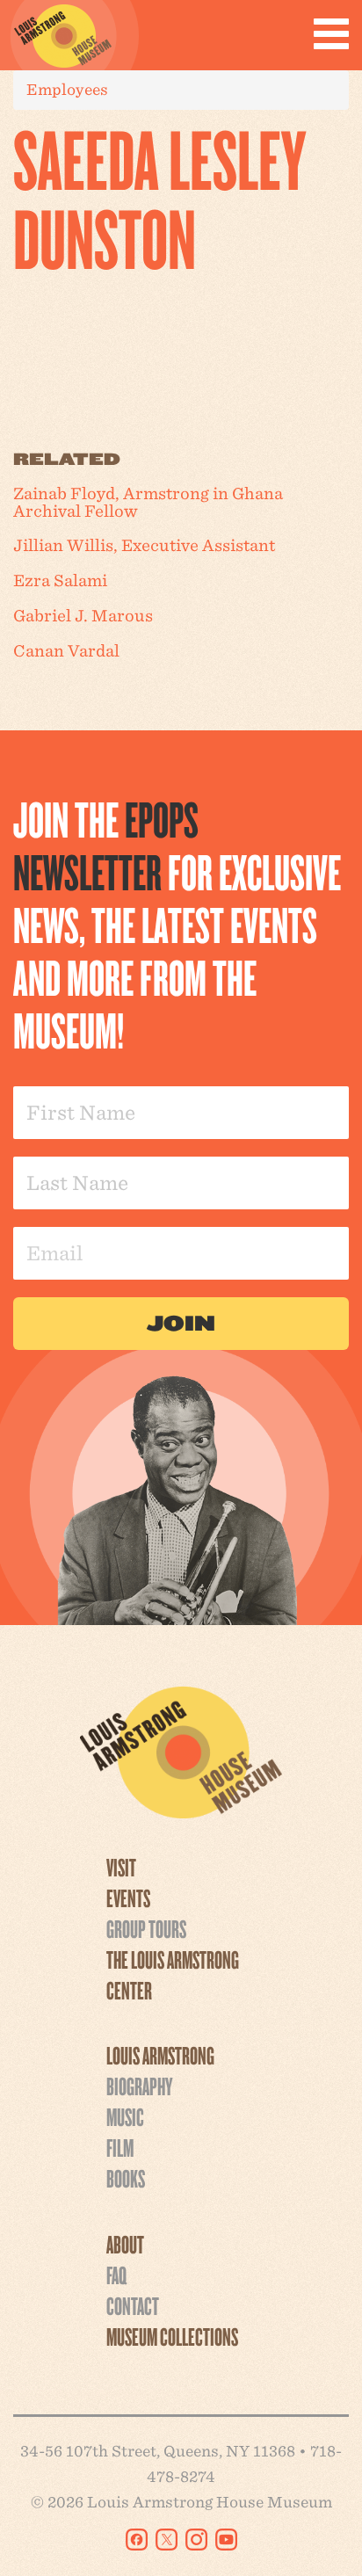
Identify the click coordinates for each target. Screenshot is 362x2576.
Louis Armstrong (160, 2055)
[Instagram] (196, 2540)
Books (126, 2178)
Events (128, 1898)
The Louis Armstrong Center (173, 1974)
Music (125, 2116)
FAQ (116, 2275)
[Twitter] (167, 2540)
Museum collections (172, 2336)
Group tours (146, 1928)
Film (120, 2147)
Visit (121, 1867)
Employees (67, 89)
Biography (139, 2086)
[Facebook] (137, 2540)
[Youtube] (226, 2540)
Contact (133, 2305)
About (125, 2244)
